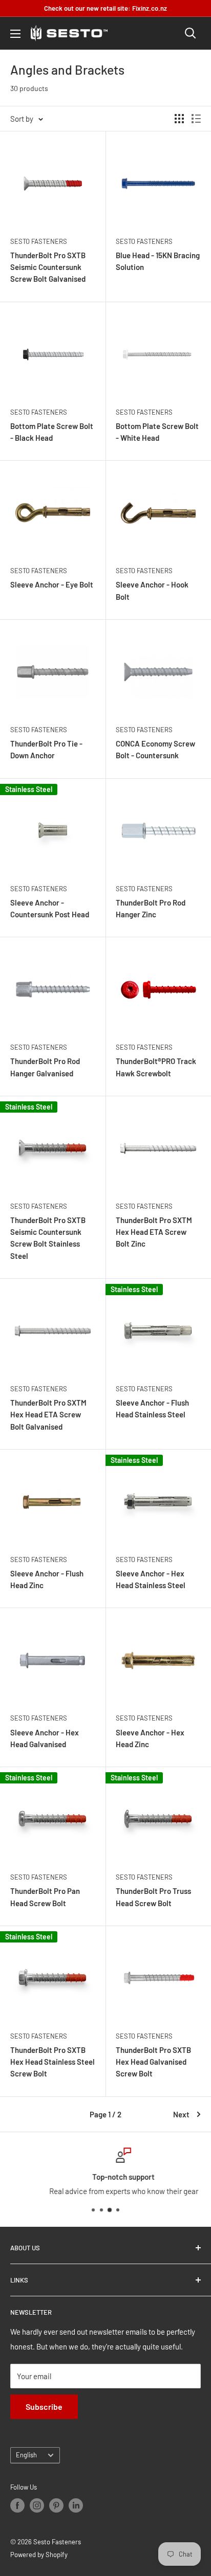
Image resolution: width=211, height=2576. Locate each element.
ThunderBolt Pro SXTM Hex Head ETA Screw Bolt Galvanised (48, 1415)
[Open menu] (15, 34)
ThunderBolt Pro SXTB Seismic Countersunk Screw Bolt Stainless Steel (48, 1238)
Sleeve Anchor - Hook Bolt (152, 590)
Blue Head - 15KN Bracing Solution (158, 261)
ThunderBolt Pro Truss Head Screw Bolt (153, 1897)
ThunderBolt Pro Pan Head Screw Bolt (45, 1897)
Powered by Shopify (39, 2555)
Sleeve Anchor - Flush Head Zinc (47, 1579)
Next (181, 2114)
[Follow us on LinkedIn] (76, 2505)
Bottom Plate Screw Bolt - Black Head (52, 432)
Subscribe (44, 2406)
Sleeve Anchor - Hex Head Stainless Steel (151, 1579)
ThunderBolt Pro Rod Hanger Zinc (151, 908)
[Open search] (191, 33)
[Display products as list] (196, 119)
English (26, 2455)
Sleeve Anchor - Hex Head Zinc (150, 1738)
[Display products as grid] (179, 119)
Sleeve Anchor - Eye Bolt (52, 584)
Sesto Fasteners (39, 241)
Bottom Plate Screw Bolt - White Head (157, 432)
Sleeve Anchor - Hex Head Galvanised (45, 1738)
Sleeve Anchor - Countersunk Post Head (50, 908)
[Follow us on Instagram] (37, 2505)
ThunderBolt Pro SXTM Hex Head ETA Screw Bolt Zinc (154, 1232)
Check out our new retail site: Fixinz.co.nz (105, 8)
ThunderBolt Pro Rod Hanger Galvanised (45, 1067)
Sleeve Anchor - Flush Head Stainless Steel (152, 1408)
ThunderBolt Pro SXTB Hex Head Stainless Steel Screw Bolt (52, 2062)
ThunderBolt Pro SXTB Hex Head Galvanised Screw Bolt (153, 2062)
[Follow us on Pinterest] (56, 2505)
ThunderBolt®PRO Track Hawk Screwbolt (156, 1067)
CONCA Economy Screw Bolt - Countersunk (155, 749)
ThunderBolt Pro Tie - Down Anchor (46, 749)
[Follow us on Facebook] (17, 2505)
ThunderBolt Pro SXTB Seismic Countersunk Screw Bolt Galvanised (48, 267)
